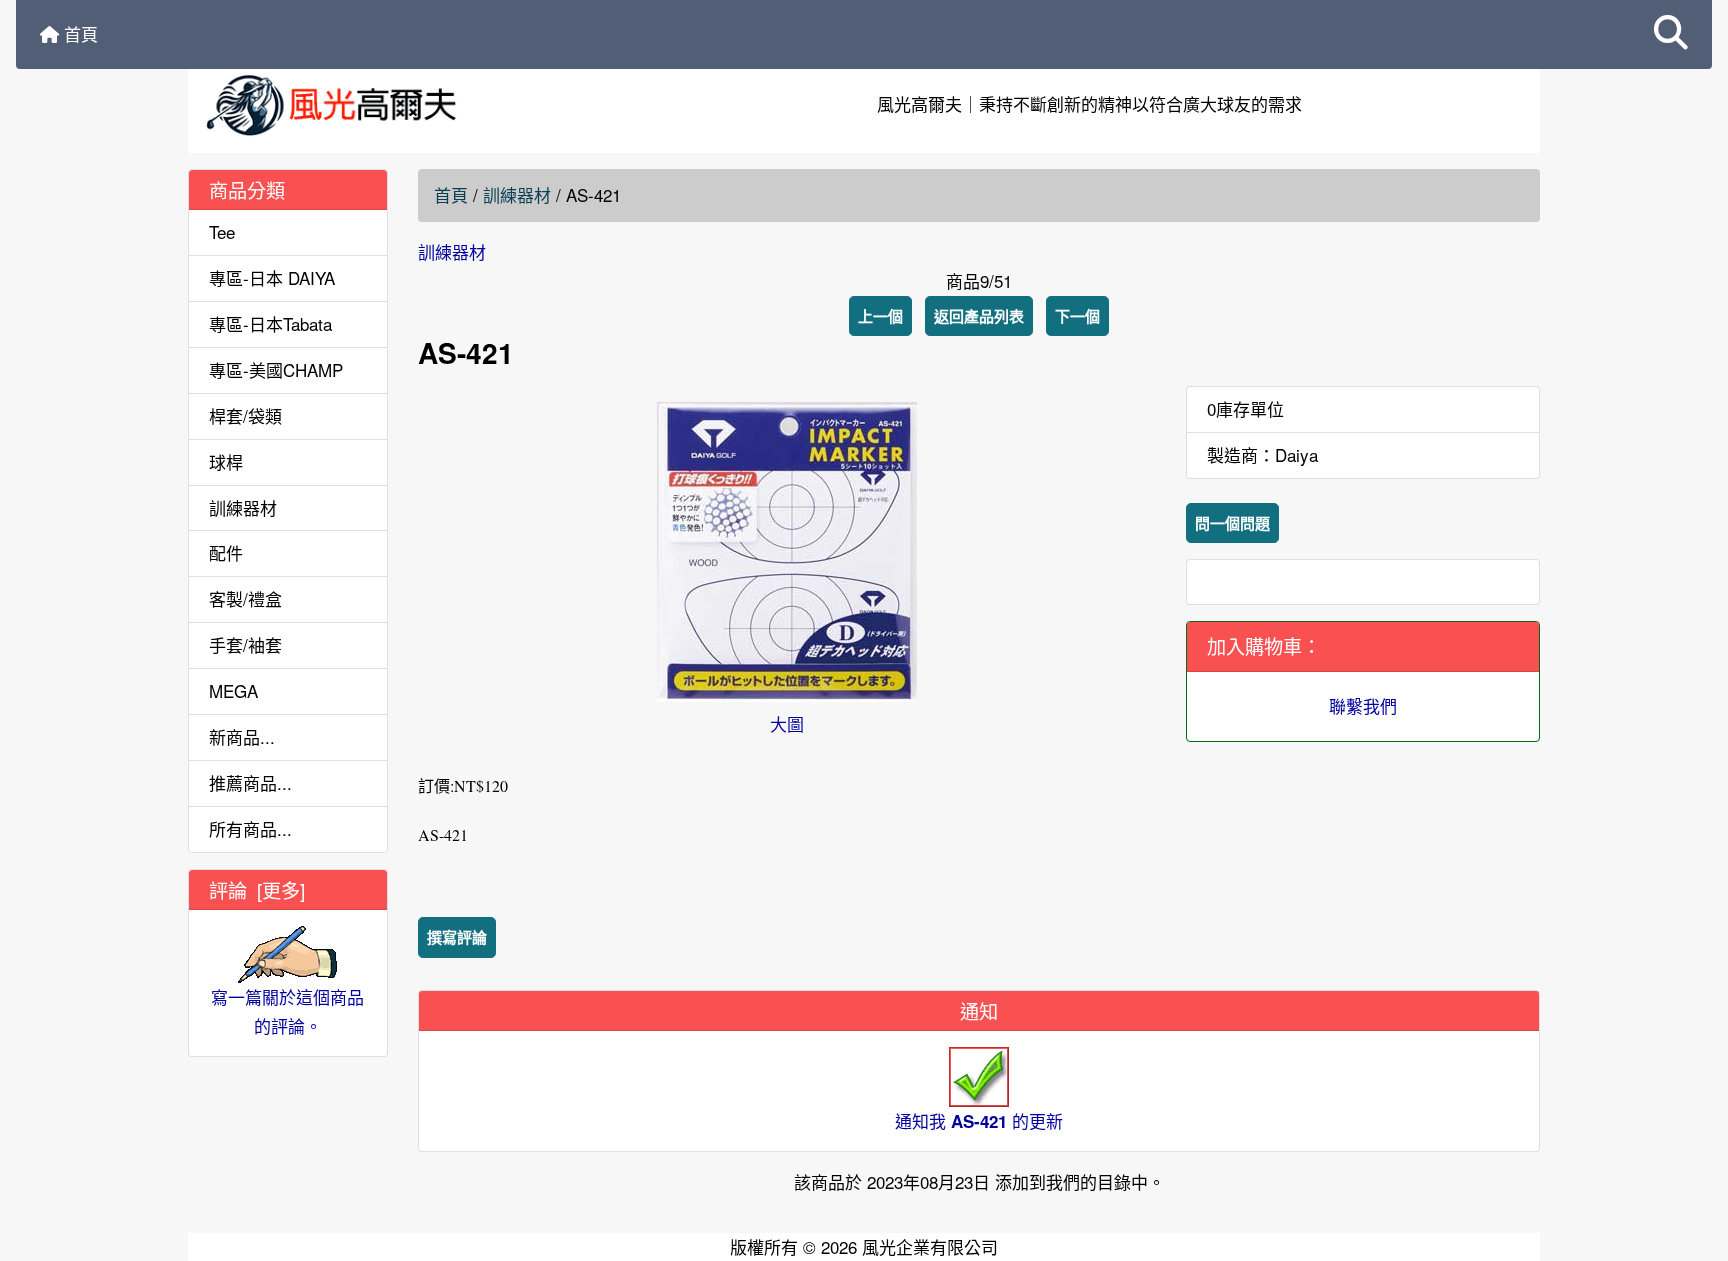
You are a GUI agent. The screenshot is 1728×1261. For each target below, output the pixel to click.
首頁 (78, 33)
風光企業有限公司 (930, 1246)
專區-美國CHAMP (276, 369)
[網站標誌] (414, 104)
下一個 (1077, 316)
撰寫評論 (457, 937)
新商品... (242, 736)
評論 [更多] (257, 889)
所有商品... (250, 828)
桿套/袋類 (245, 415)
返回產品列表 (979, 316)
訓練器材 (517, 194)
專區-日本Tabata (270, 323)
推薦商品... (250, 782)
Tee (222, 231)
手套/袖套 (245, 644)
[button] (1671, 34)
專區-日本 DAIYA (272, 277)
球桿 (226, 461)
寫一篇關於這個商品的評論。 (287, 1011)
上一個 (880, 316)
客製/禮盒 (245, 598)
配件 (226, 552)
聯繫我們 (1363, 705)
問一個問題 (1232, 523)
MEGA (233, 690)
